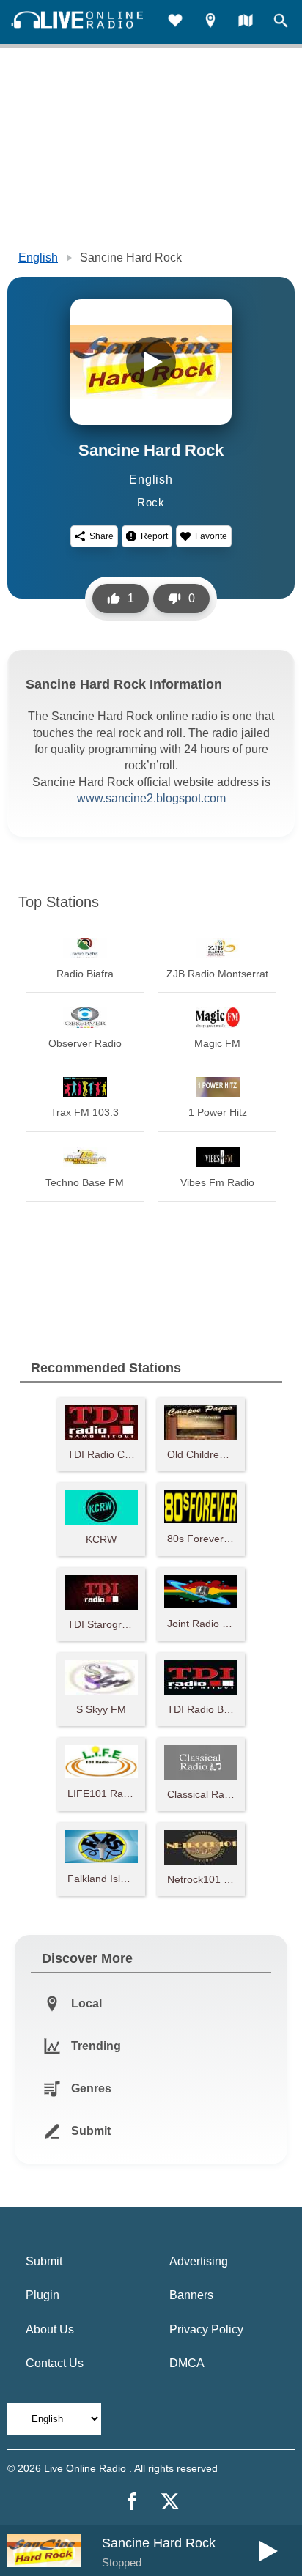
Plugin (43, 2295)
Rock (151, 502)
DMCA (187, 2363)
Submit (44, 2261)
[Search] (281, 22)
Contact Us (55, 2363)
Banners (191, 2295)
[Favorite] (175, 22)
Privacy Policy (206, 2329)
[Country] (246, 22)
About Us (50, 2329)
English (38, 258)
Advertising (199, 2261)
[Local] (210, 22)
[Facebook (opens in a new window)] (132, 2501)
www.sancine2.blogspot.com (151, 798)
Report (154, 536)
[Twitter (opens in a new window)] (170, 2501)
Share (102, 536)
